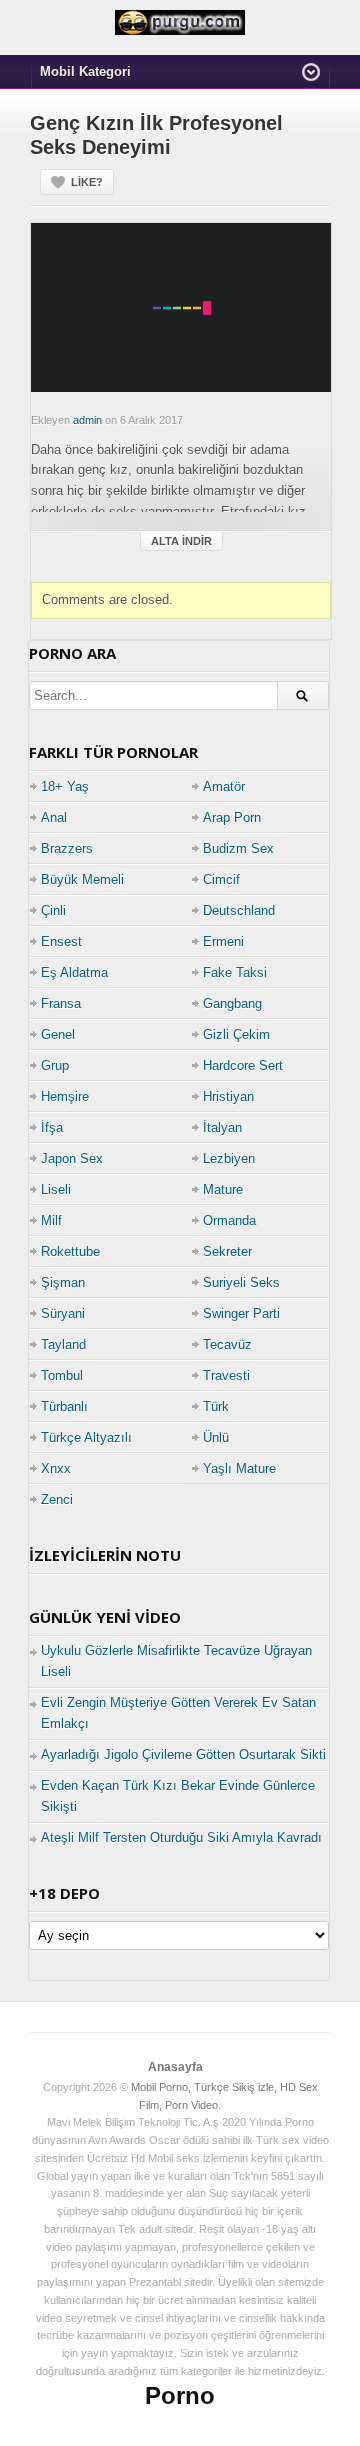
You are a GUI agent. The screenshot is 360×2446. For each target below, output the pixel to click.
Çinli (53, 910)
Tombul (62, 1375)
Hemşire (65, 1096)
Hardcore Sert (243, 1065)
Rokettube (70, 1251)
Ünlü (216, 1437)
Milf (51, 1220)
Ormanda (229, 1220)
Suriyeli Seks (241, 1282)
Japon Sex (72, 1158)
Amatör (224, 786)
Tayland (63, 1344)
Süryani (63, 1313)
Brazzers (67, 848)
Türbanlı (64, 1406)
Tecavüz (227, 1344)
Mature (223, 1189)
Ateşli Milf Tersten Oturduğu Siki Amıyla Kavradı (181, 1837)
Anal (54, 817)
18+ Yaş (65, 786)
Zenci (57, 1499)
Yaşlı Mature (239, 1468)
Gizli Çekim (236, 1034)
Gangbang (232, 1003)
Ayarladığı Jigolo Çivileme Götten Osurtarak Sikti (183, 1754)
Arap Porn (232, 817)
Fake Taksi (235, 972)
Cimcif (221, 879)
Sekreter (227, 1251)
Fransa (61, 1003)
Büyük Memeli (82, 879)
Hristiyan (228, 1096)
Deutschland (239, 910)
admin (87, 420)
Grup (55, 1065)
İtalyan (222, 1127)
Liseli (56, 1189)
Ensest (61, 941)
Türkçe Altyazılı (86, 1437)
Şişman (63, 1282)
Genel (58, 1034)
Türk (216, 1406)
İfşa (52, 1127)
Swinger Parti (241, 1313)
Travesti (226, 1375)
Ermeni (223, 941)
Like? (87, 182)
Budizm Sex (238, 848)
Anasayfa (175, 2067)
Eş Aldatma (74, 972)
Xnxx (56, 1468)
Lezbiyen (229, 1158)
